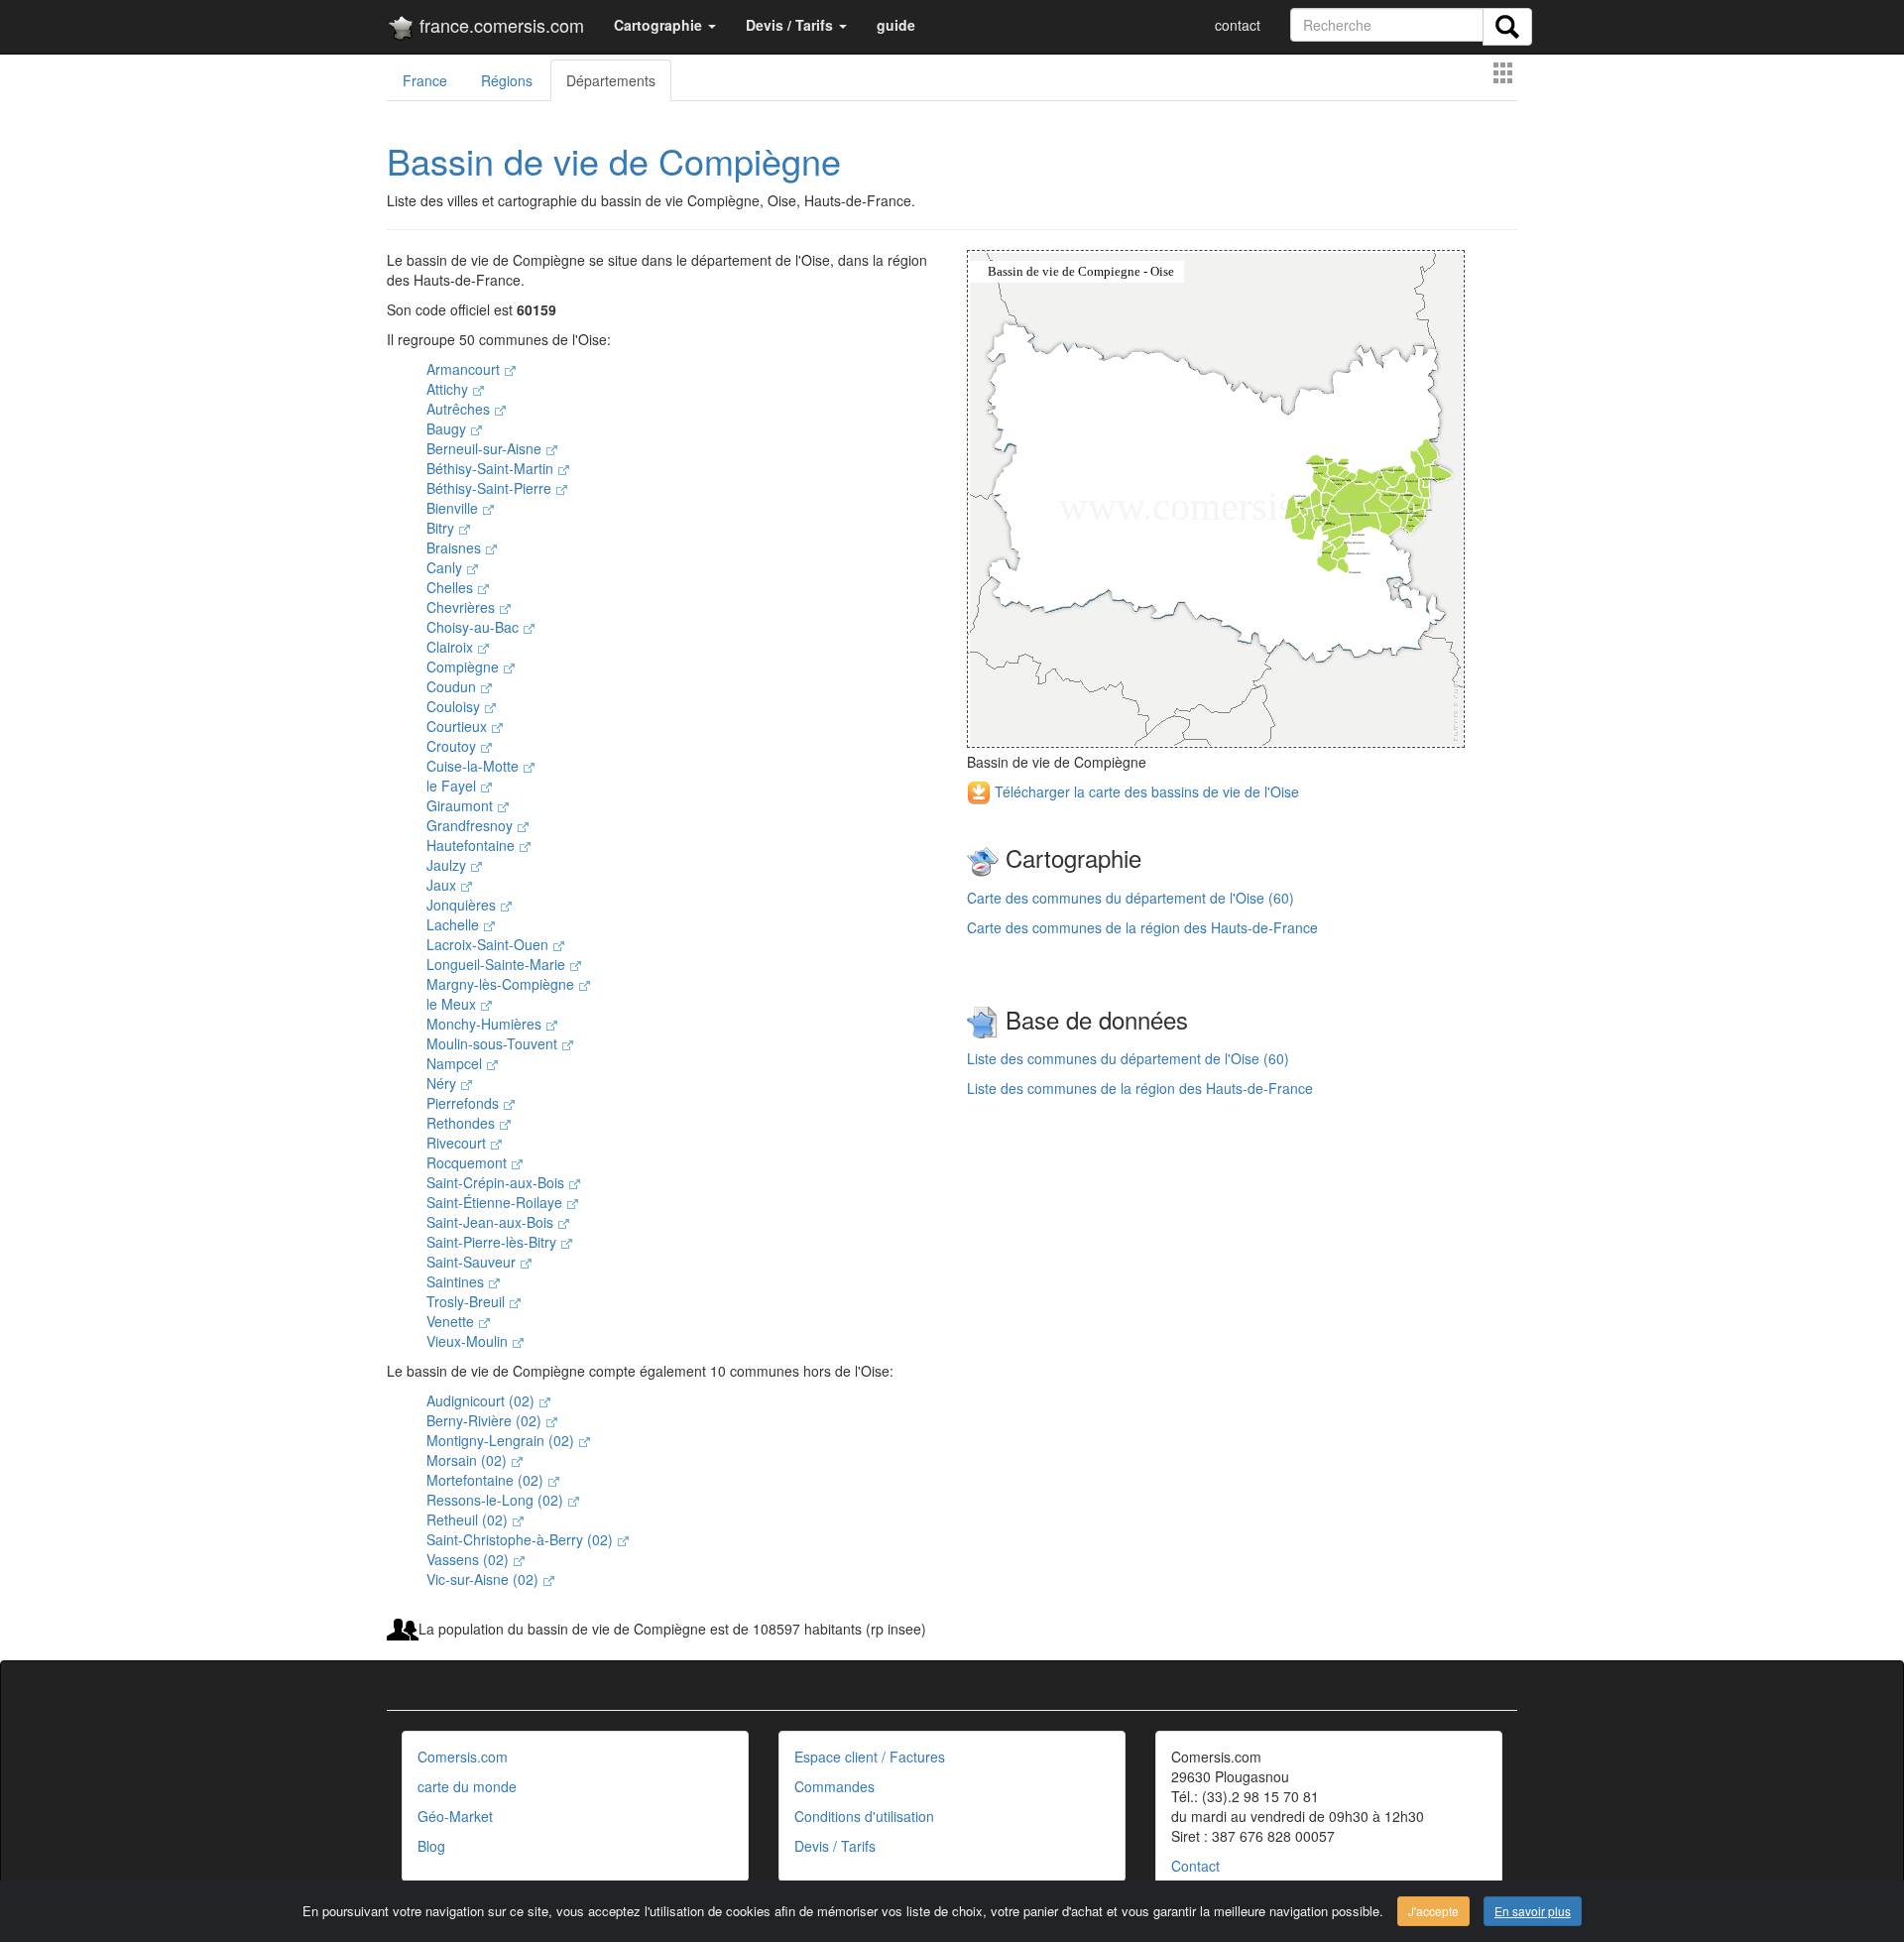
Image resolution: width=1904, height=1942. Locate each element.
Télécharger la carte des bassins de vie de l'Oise (1145, 791)
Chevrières (463, 607)
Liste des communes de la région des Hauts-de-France (1140, 1088)
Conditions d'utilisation (864, 1816)
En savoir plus (1533, 1911)
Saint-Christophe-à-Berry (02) (522, 1539)
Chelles (452, 587)
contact (1238, 25)
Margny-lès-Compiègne (502, 984)
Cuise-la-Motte (475, 766)
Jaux (443, 885)
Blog (431, 1846)
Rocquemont (469, 1162)
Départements (611, 80)
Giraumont (462, 805)
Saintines (457, 1281)
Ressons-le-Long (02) (497, 1500)
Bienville (454, 508)
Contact (1195, 1866)
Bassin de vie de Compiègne (614, 160)
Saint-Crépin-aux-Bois (497, 1182)
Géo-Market (455, 1816)
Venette (452, 1321)
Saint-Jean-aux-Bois (492, 1222)
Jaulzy (448, 865)
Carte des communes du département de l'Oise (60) (1130, 898)
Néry (443, 1083)
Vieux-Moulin (469, 1341)
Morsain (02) (469, 1460)
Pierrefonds (465, 1103)
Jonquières (463, 905)
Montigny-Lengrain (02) (502, 1440)
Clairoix (452, 647)
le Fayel (453, 786)
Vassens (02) (470, 1559)
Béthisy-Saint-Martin (492, 468)
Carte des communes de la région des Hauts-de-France (1142, 927)
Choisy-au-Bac (475, 627)
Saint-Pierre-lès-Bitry (493, 1242)
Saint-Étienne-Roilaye (496, 1202)
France (425, 80)
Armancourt (465, 369)
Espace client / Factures (870, 1757)
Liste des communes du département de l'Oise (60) (1128, 1058)
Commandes (834, 1786)
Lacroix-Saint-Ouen (489, 944)
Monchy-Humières (486, 1024)
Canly (446, 567)
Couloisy (455, 706)
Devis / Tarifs (835, 1846)
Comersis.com (463, 1757)
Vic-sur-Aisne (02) (484, 1579)
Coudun (453, 686)
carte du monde (467, 1786)
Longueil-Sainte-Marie (498, 964)
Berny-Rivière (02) (486, 1420)
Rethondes (463, 1123)
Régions (507, 80)
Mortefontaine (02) (487, 1480)
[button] (665, 25)
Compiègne (465, 667)
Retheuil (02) (469, 1519)
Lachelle (455, 924)
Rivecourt (458, 1143)
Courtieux (459, 726)
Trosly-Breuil (468, 1301)
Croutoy (453, 746)
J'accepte (1433, 1911)
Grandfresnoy (472, 825)
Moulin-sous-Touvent (494, 1043)
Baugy (448, 428)
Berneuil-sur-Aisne (486, 448)
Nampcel (456, 1063)
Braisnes (456, 547)
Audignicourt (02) (482, 1400)
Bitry (442, 528)
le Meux (453, 1004)
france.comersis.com (499, 25)
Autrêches (460, 409)
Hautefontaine (473, 845)
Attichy (449, 389)
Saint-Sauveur (473, 1262)
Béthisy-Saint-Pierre (491, 488)
